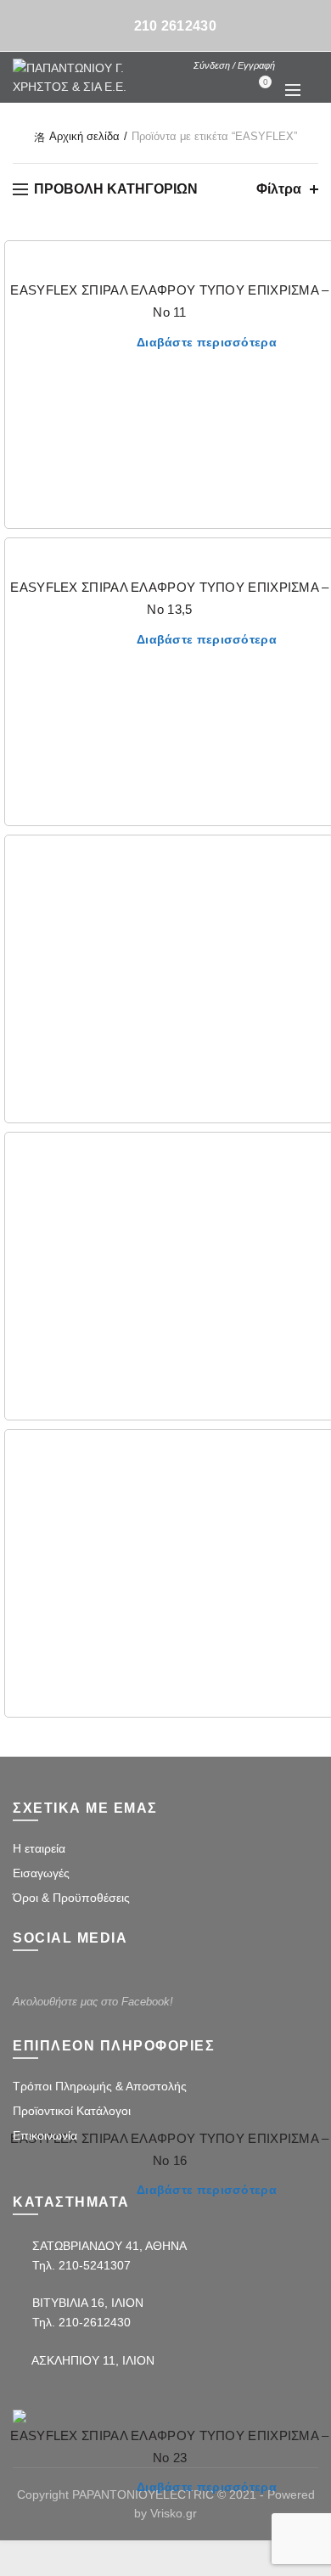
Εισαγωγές (41, 1873)
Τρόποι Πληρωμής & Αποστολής (100, 2086)
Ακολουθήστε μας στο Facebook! (93, 2002)
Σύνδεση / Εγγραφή (234, 65)
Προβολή (315, 918)
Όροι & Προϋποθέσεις (71, 1898)
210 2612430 (175, 26)
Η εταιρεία (39, 1848)
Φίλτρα (279, 189)
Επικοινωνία (45, 2135)
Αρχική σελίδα (84, 136)
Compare (315, 889)
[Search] (292, 65)
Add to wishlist (315, 264)
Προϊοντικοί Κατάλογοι (72, 2111)
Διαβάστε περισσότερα (207, 342)
